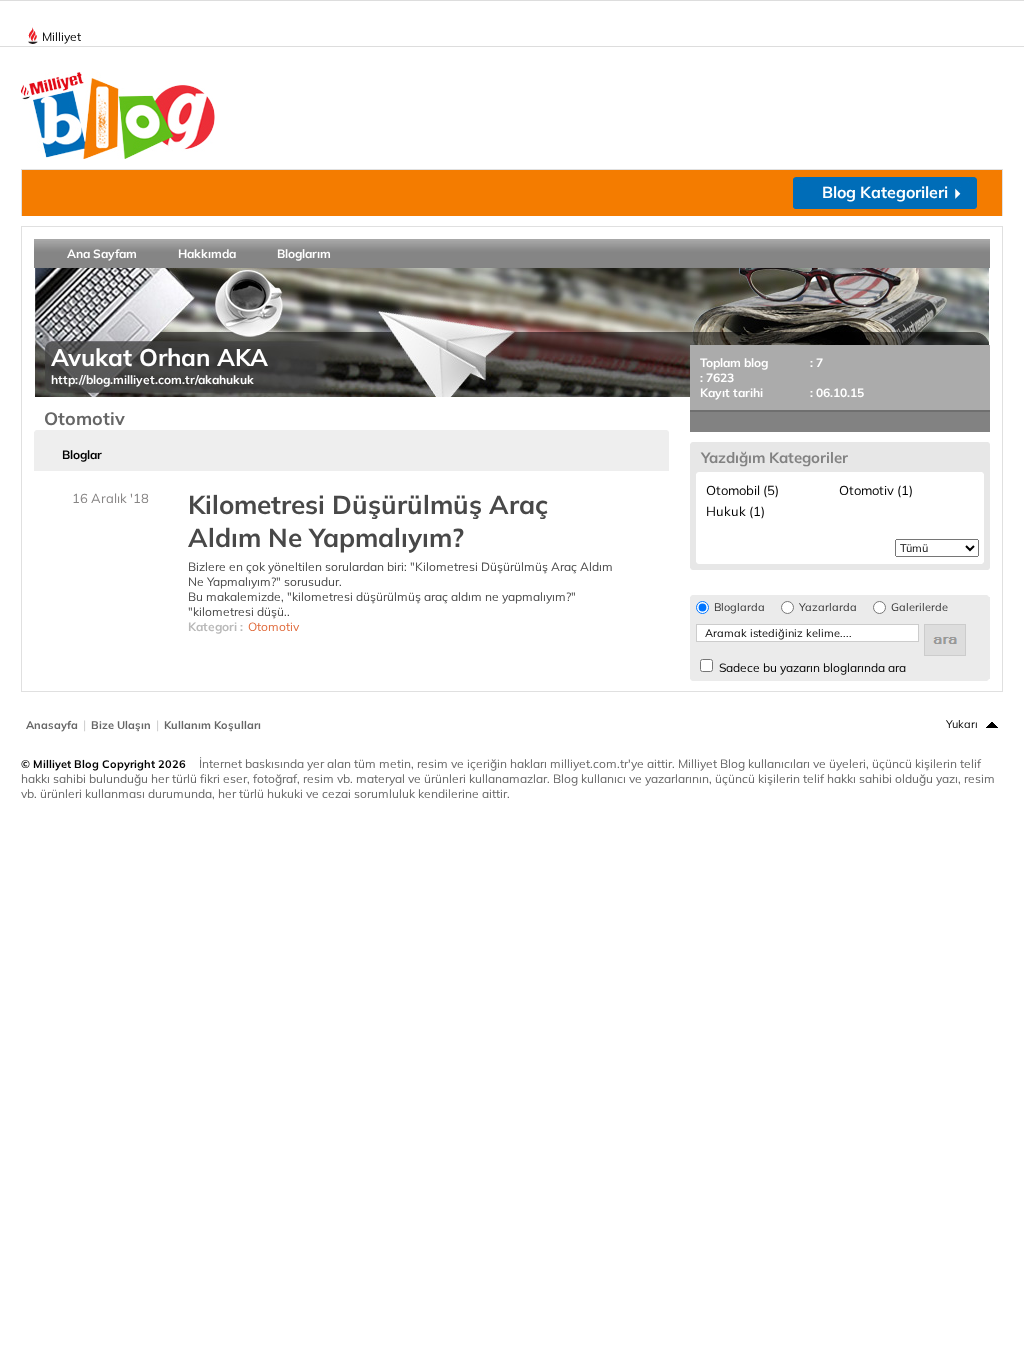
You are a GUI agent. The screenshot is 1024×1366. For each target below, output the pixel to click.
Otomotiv (273, 626)
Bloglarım (304, 253)
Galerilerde (919, 607)
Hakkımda (207, 253)
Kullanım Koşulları (212, 725)
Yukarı (962, 724)
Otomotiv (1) (876, 490)
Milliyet (61, 36)
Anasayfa (52, 725)
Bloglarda (739, 607)
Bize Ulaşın (121, 725)
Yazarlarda (828, 607)
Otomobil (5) (742, 490)
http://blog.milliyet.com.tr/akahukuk (152, 379)
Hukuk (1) (735, 511)
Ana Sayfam (102, 253)
